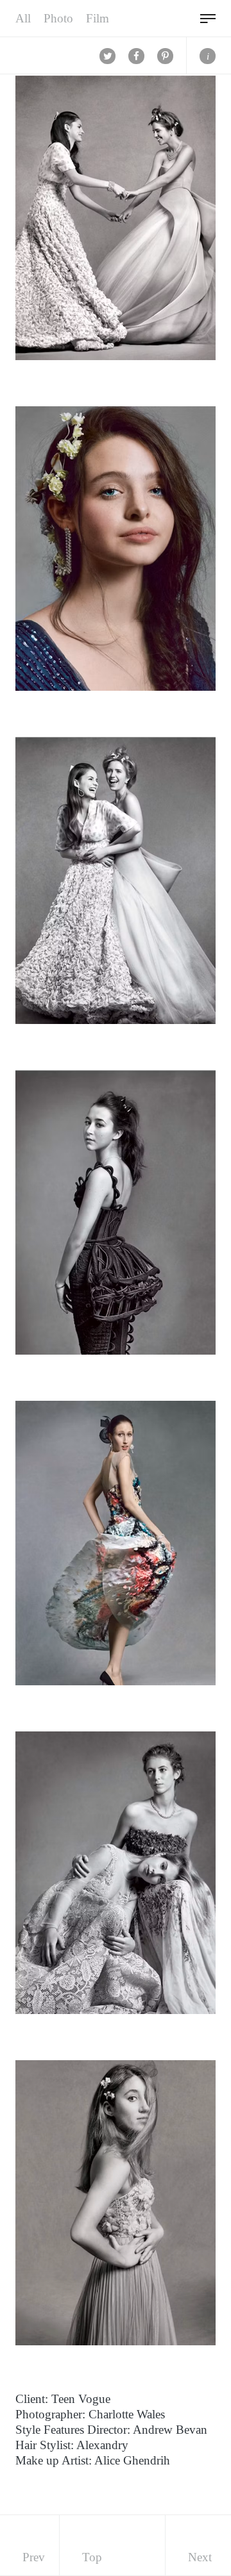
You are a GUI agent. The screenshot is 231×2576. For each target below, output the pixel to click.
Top (92, 2557)
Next (200, 2557)
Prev (34, 2557)
